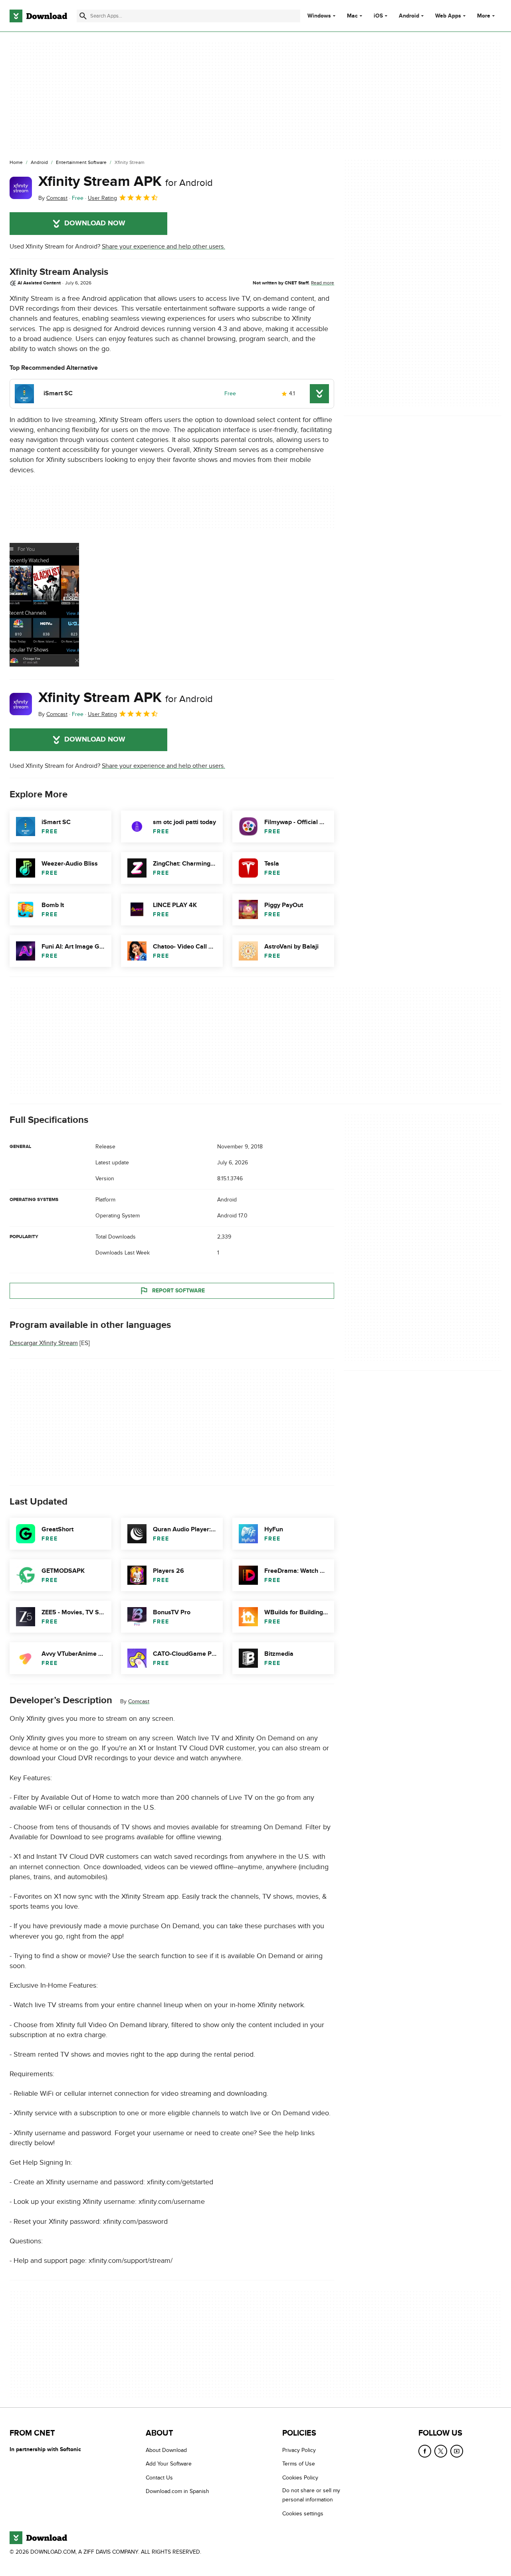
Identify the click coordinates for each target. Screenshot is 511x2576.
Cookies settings (303, 2514)
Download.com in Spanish (177, 2491)
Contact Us (159, 2478)
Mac (352, 16)
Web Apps (448, 16)
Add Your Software (169, 2464)
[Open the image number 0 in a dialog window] (44, 605)
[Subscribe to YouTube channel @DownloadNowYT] (457, 2451)
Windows (319, 16)
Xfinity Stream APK (126, 181)
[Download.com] (38, 16)
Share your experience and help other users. (163, 247)
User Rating (102, 198)
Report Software (178, 1291)
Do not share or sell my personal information (311, 2495)
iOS (378, 16)
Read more (323, 283)
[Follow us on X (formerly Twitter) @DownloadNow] (441, 2451)
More (484, 16)
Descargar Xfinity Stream (44, 1343)
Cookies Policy (300, 2478)
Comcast (139, 1701)
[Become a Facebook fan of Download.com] (425, 2451)
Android (409, 16)
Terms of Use (299, 2464)
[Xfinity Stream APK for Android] (21, 188)
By (53, 198)
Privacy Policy (299, 2450)
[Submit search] (83, 16)
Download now (95, 223)
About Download (166, 2450)
